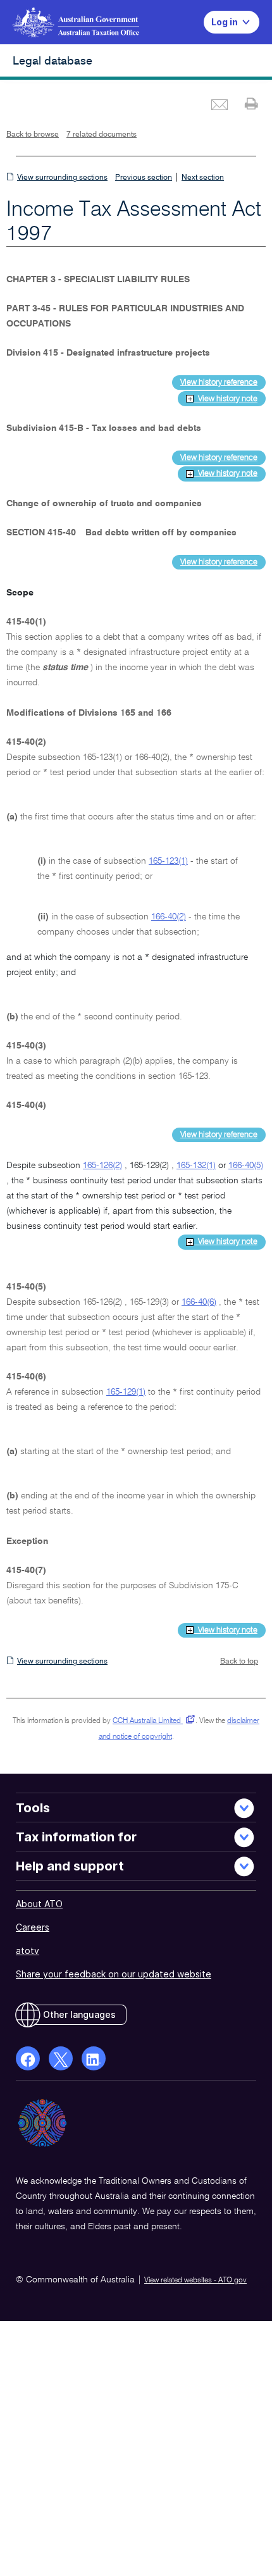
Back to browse (33, 135)
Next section (203, 178)
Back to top (239, 1662)
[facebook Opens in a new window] (28, 2058)
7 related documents (102, 135)
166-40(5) (246, 1166)
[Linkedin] (94, 2058)
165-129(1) (126, 1392)
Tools (33, 1808)
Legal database (53, 61)
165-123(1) (168, 861)
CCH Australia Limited (151, 1721)
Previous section (144, 178)
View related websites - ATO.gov (195, 2280)
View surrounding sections (62, 178)
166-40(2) (169, 917)
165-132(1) (196, 1166)
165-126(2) (102, 1166)
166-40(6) (199, 1302)
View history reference (219, 383)
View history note (226, 399)
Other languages (79, 2014)
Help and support (70, 1866)
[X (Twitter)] (61, 2058)
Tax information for (76, 1837)
